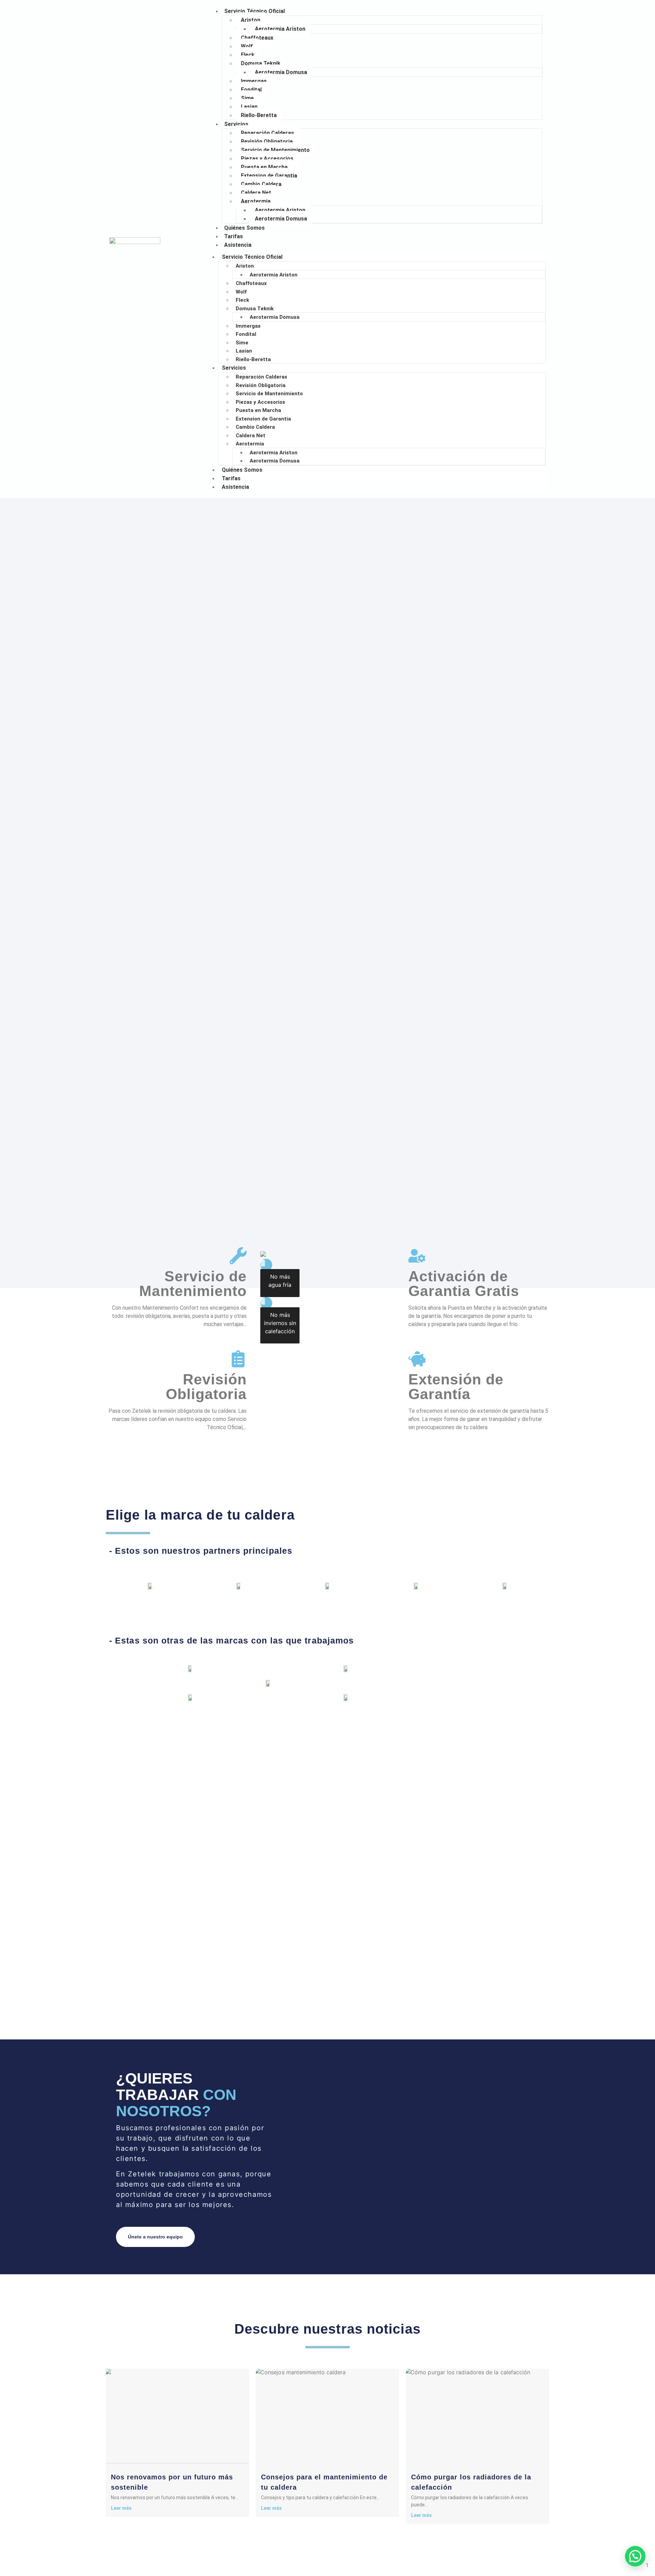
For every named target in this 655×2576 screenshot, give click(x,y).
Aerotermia (256, 201)
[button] (635, 2556)
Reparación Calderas (267, 133)
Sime (247, 98)
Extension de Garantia (269, 176)
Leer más (121, 2508)
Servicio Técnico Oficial (254, 11)
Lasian (249, 107)
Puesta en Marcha (264, 167)
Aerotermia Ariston (280, 29)
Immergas (254, 81)
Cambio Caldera (261, 184)
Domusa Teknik (261, 63)
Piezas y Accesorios (267, 159)
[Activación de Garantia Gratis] (417, 1256)
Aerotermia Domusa (281, 72)
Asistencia (238, 245)
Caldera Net (256, 193)
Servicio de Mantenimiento (275, 150)
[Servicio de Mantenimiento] (238, 1256)
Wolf (247, 46)
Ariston (251, 20)
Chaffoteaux (257, 38)
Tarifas (231, 478)
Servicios (236, 124)
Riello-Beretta (259, 115)
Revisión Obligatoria (267, 141)
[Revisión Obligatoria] (238, 1359)
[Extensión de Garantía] (417, 1359)
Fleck (248, 55)
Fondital (251, 90)
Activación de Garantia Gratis (464, 1284)
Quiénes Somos (242, 470)
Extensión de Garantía (456, 1387)
